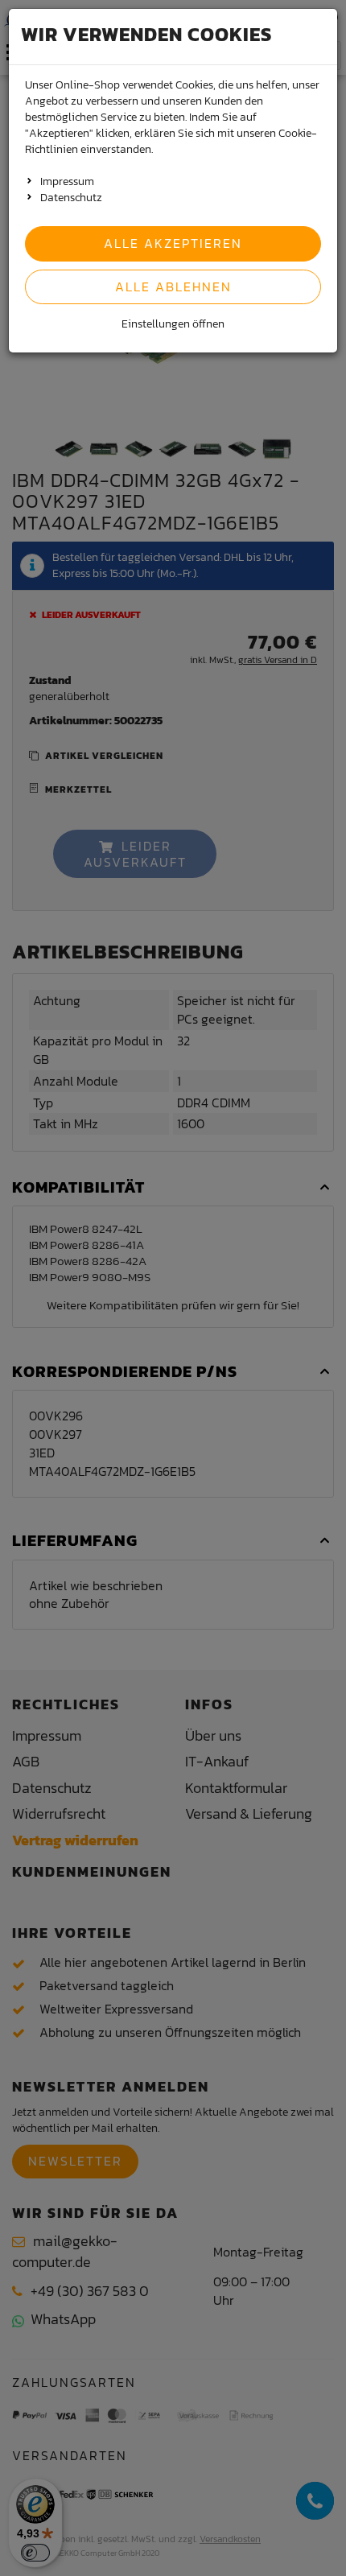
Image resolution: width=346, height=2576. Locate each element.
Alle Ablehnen (173, 286)
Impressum (67, 181)
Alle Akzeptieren (173, 243)
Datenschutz (71, 198)
